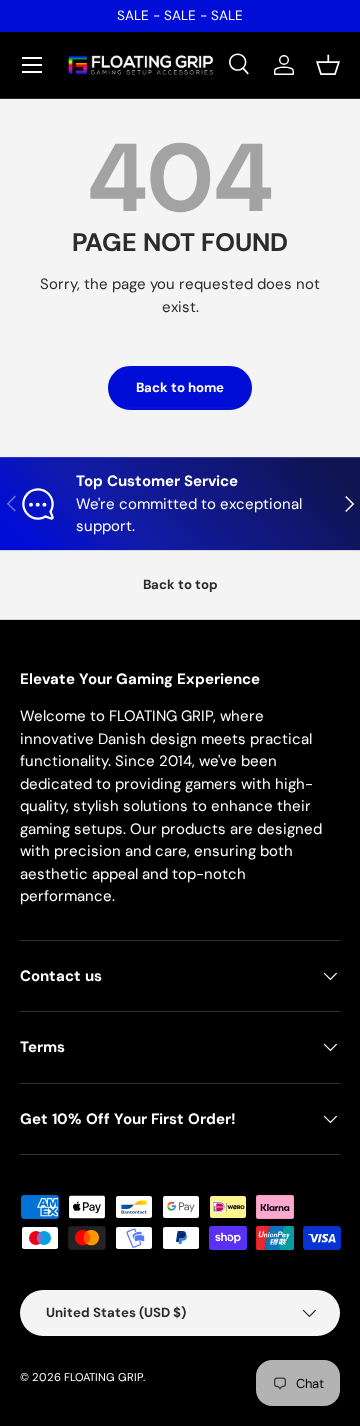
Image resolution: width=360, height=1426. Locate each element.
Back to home (180, 387)
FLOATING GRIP (103, 1377)
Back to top (180, 584)
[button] (328, 65)
